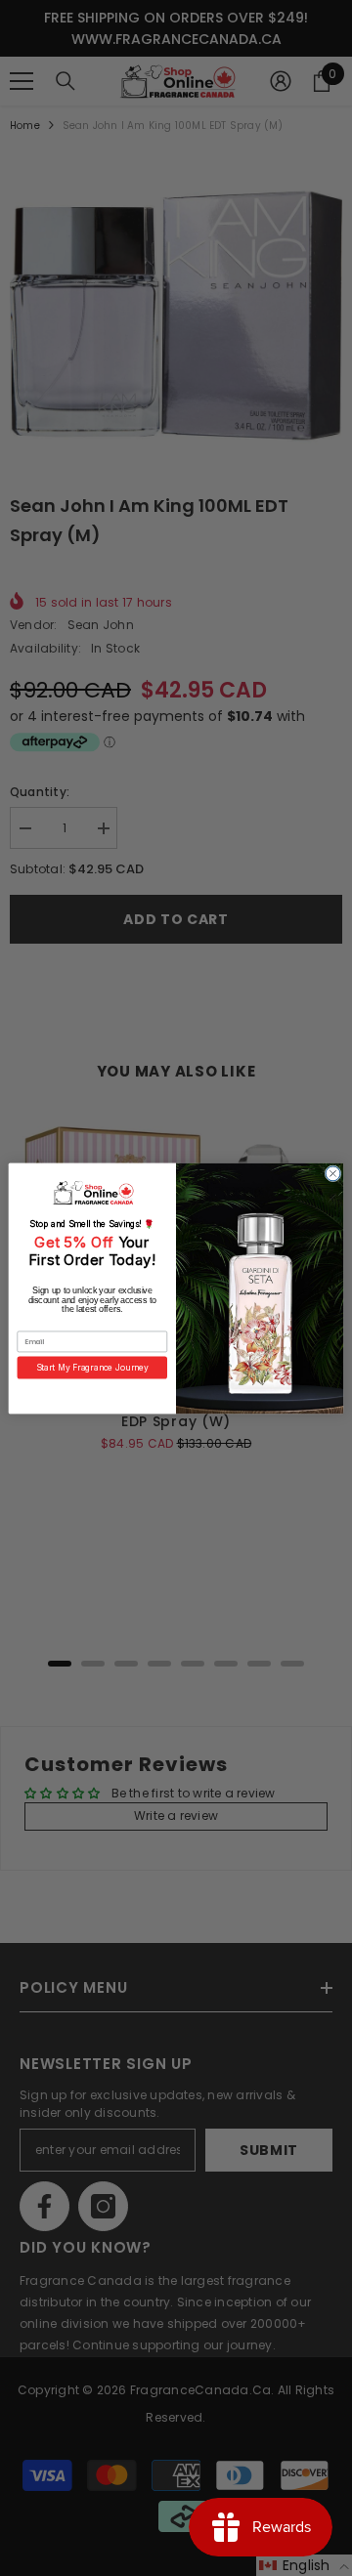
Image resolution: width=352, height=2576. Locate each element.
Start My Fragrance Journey (92, 1367)
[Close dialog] (333, 1173)
